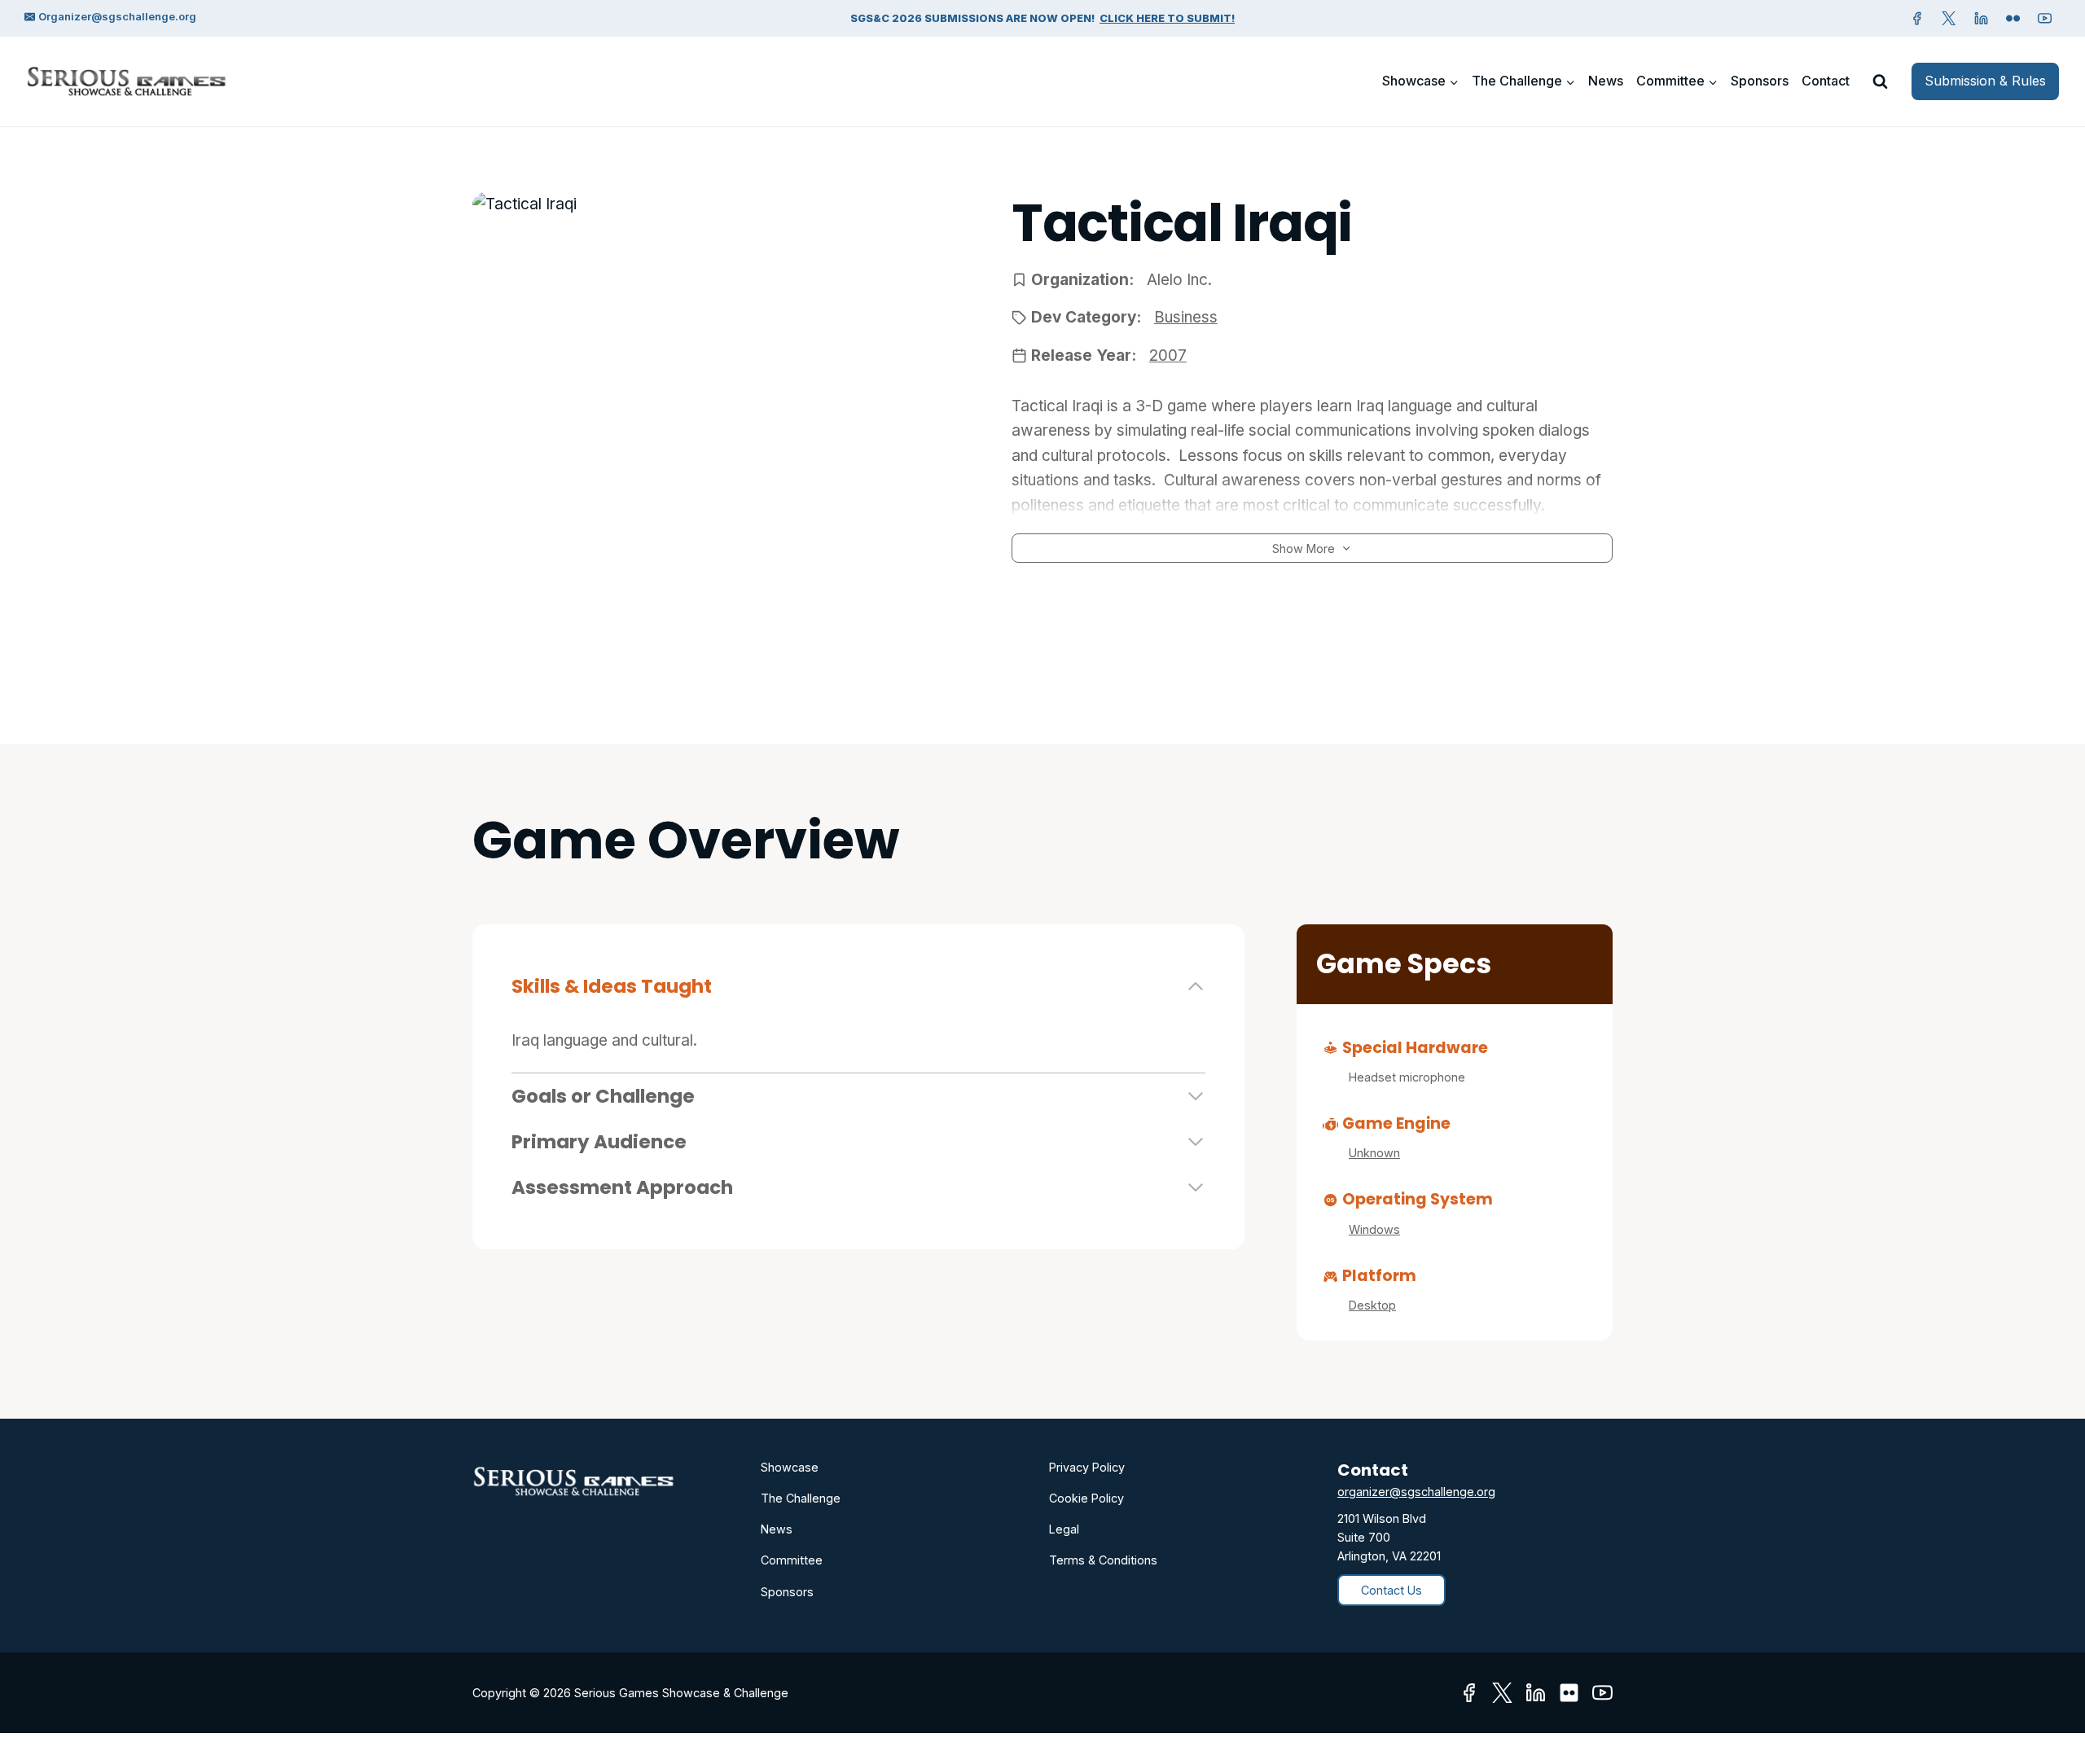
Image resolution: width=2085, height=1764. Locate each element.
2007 (1168, 355)
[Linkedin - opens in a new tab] (1981, 18)
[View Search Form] (1880, 81)
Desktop (1372, 1305)
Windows (1374, 1229)
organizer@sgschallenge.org (1416, 1492)
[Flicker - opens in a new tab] (2013, 18)
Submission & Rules (1985, 81)
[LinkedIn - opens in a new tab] (1536, 1693)
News (1606, 81)
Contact (1826, 81)
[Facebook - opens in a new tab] (1917, 18)
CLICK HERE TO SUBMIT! (1167, 18)
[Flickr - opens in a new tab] (1569, 1693)
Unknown (1374, 1153)
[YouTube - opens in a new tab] (2045, 18)
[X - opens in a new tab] (1949, 18)
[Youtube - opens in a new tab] (1602, 1693)
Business (1186, 317)
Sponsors (1760, 81)
